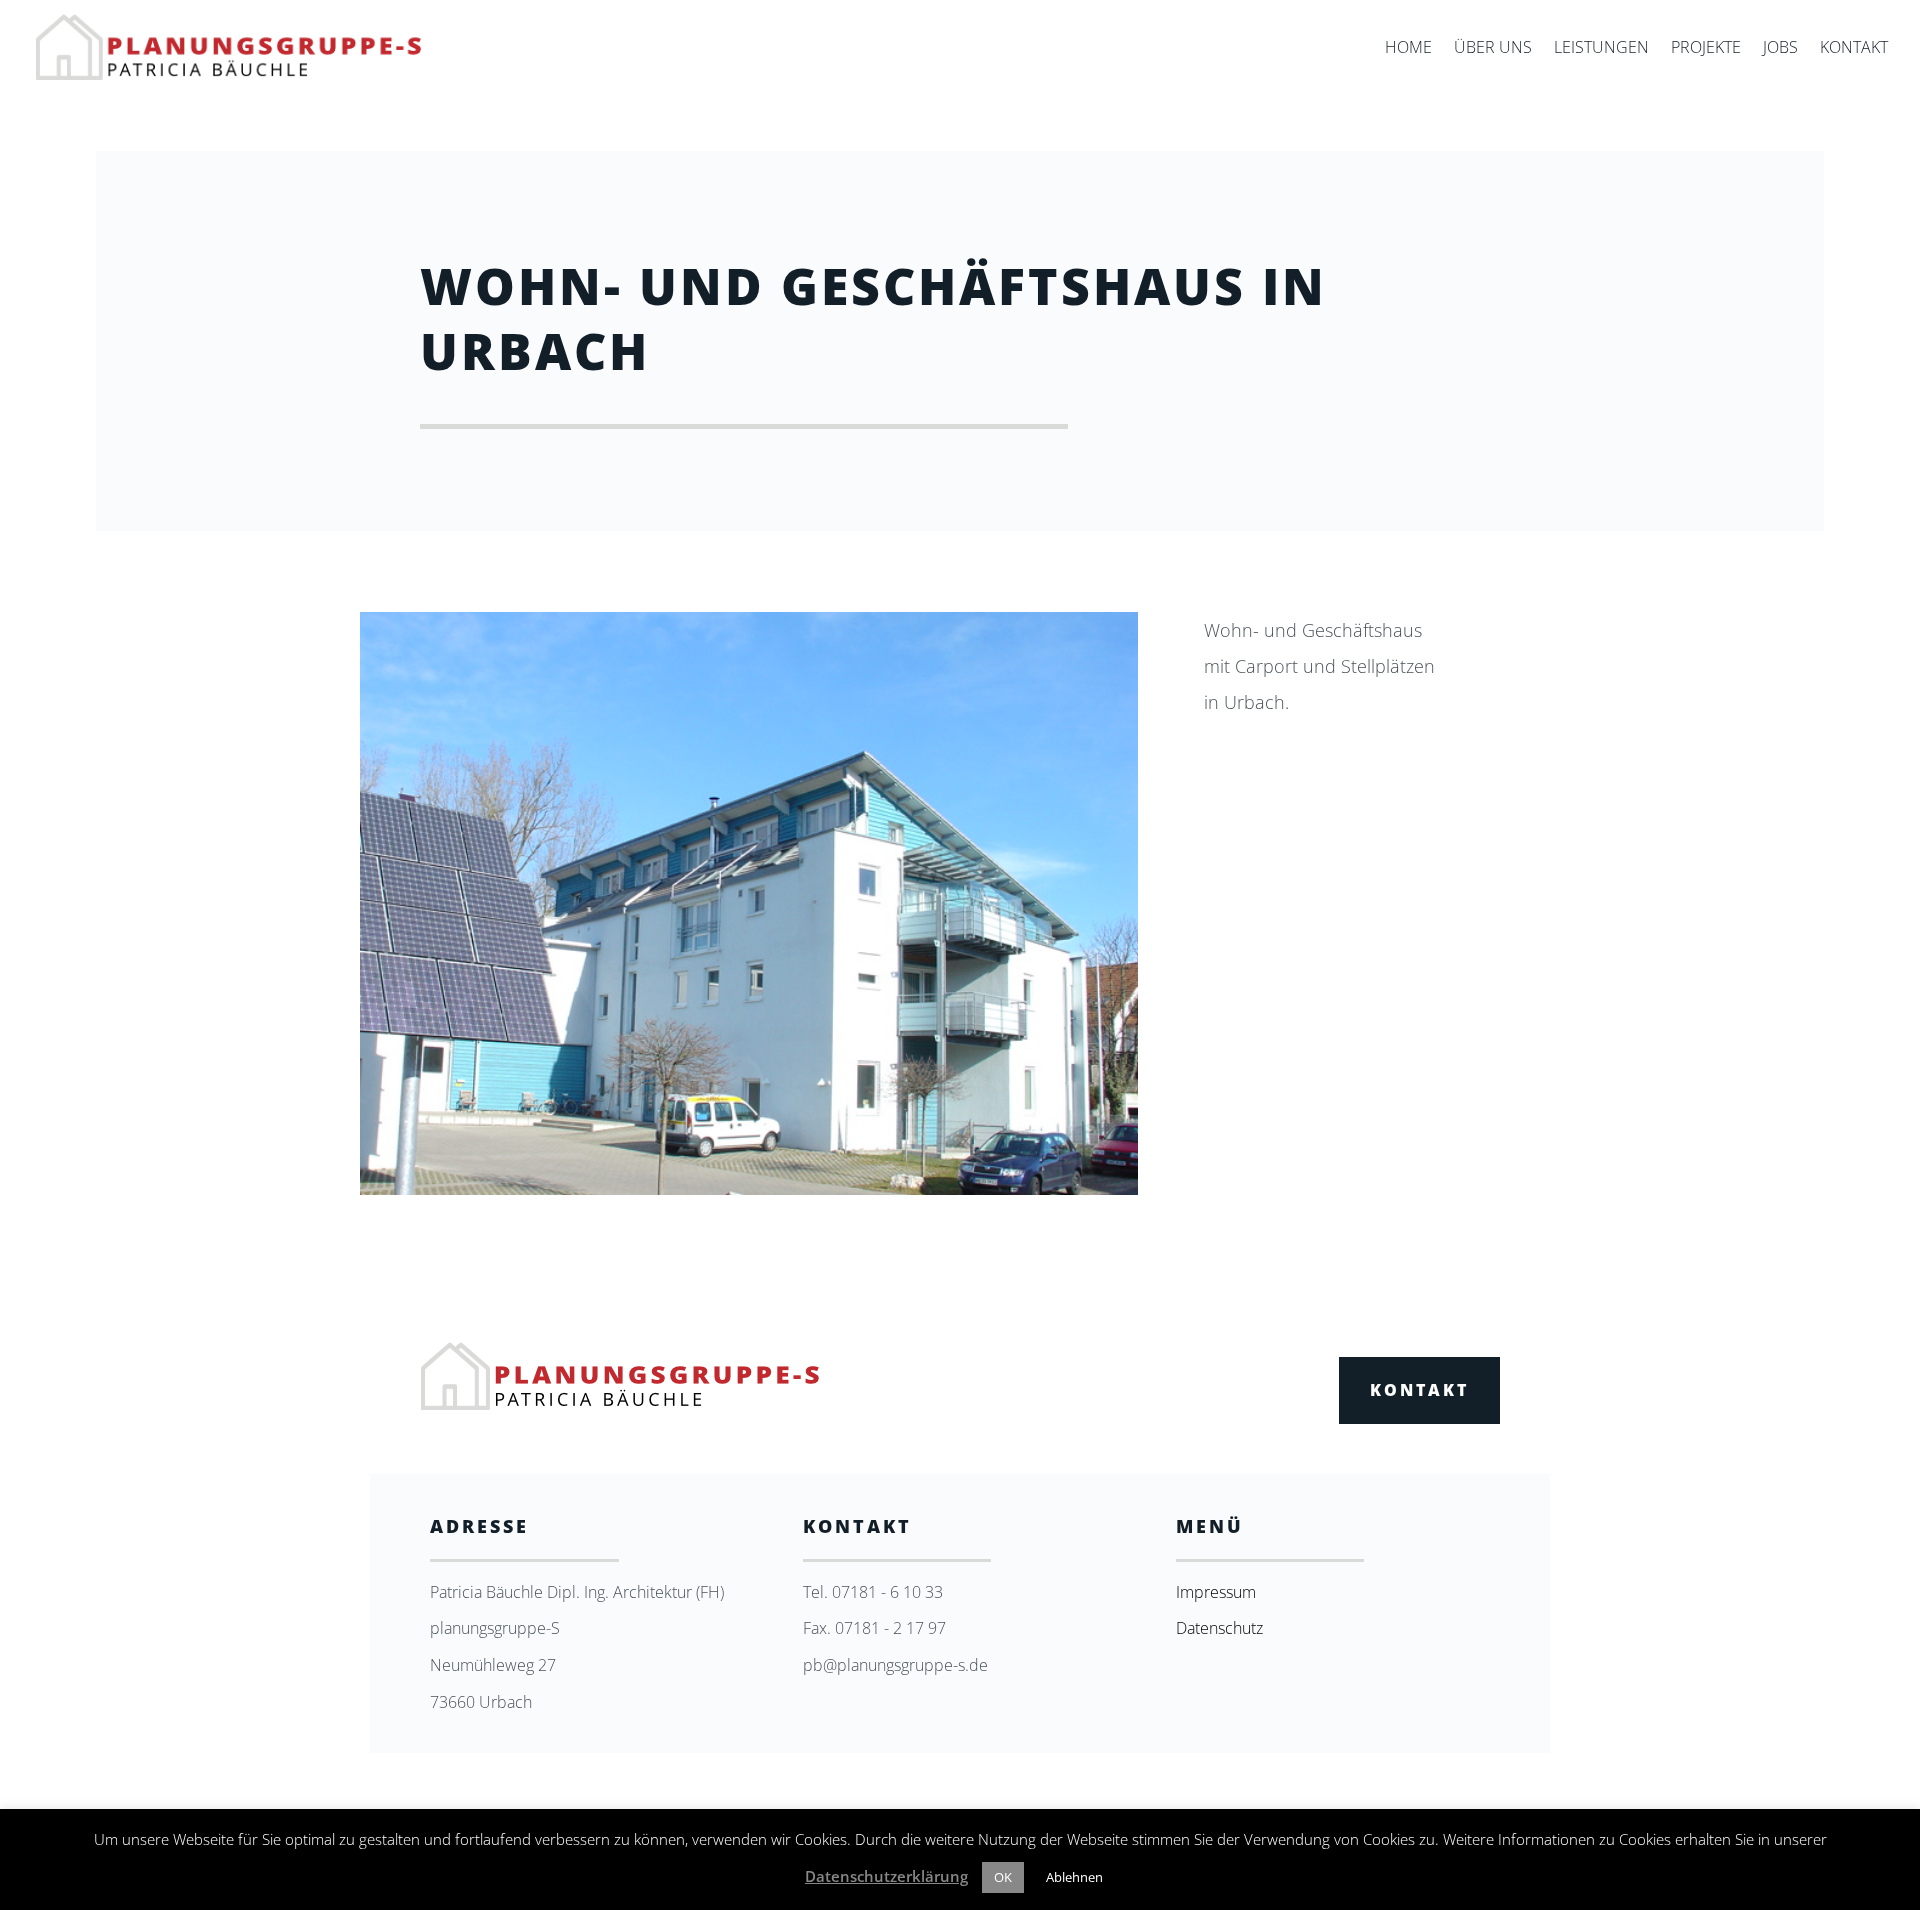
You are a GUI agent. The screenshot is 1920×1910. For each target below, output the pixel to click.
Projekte (1706, 49)
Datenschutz (1219, 1628)
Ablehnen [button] (1074, 1877)
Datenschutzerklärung (886, 1876)
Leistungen (1601, 49)
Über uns (1493, 49)
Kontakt (1854, 49)
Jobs (1780, 49)
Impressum (1216, 1592)
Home (1408, 49)
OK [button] (1003, 1877)
